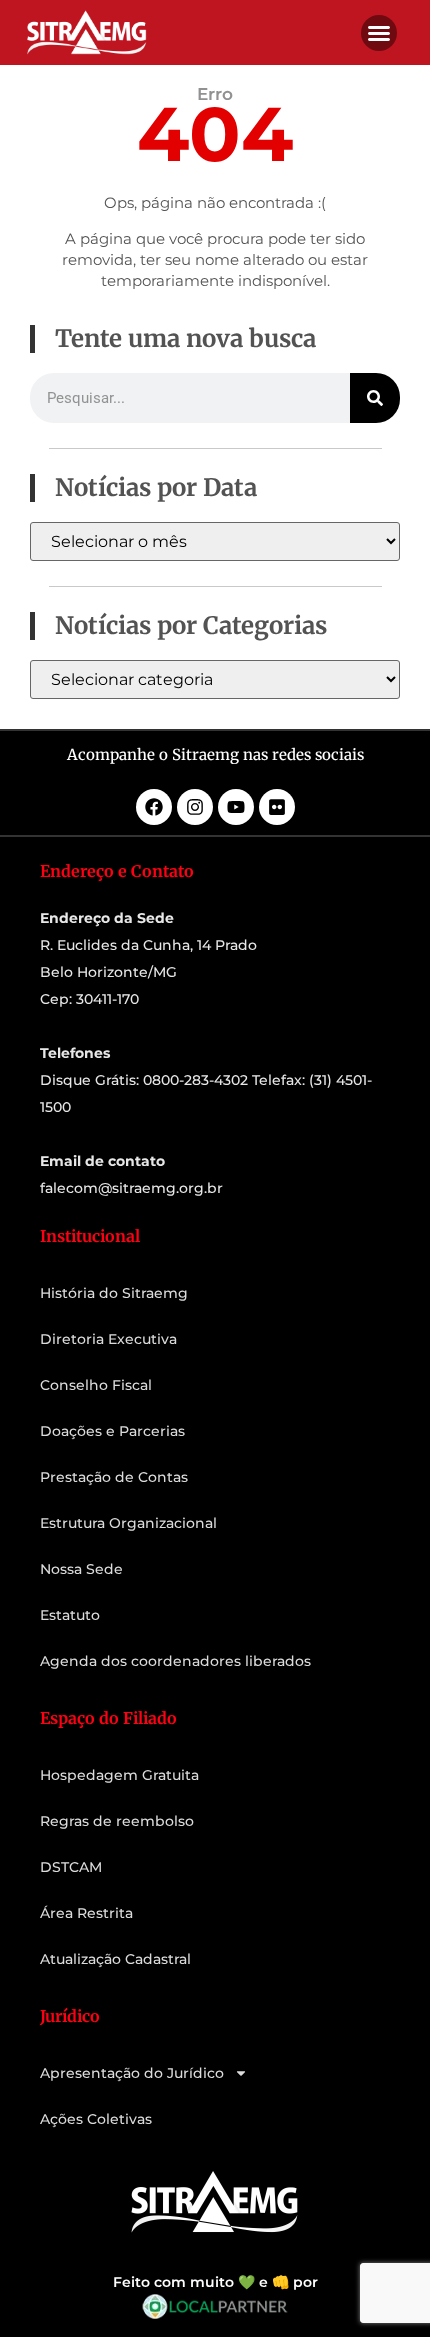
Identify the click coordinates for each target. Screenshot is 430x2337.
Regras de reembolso (117, 1821)
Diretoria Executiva (108, 1339)
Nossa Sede (81, 1569)
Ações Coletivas (96, 2119)
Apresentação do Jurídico (132, 2073)
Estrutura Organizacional (128, 1523)
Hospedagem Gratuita (119, 1775)
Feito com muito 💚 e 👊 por (215, 2282)
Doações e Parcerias (112, 1431)
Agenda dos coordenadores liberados (175, 1661)
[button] (379, 33)
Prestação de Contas (114, 1477)
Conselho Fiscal (96, 1385)
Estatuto (70, 1615)
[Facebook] (154, 807)
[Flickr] (277, 807)
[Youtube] (236, 807)
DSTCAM (71, 1867)
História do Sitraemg (114, 1293)
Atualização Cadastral (115, 1959)
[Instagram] (195, 807)
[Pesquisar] (375, 398)
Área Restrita (86, 1913)
